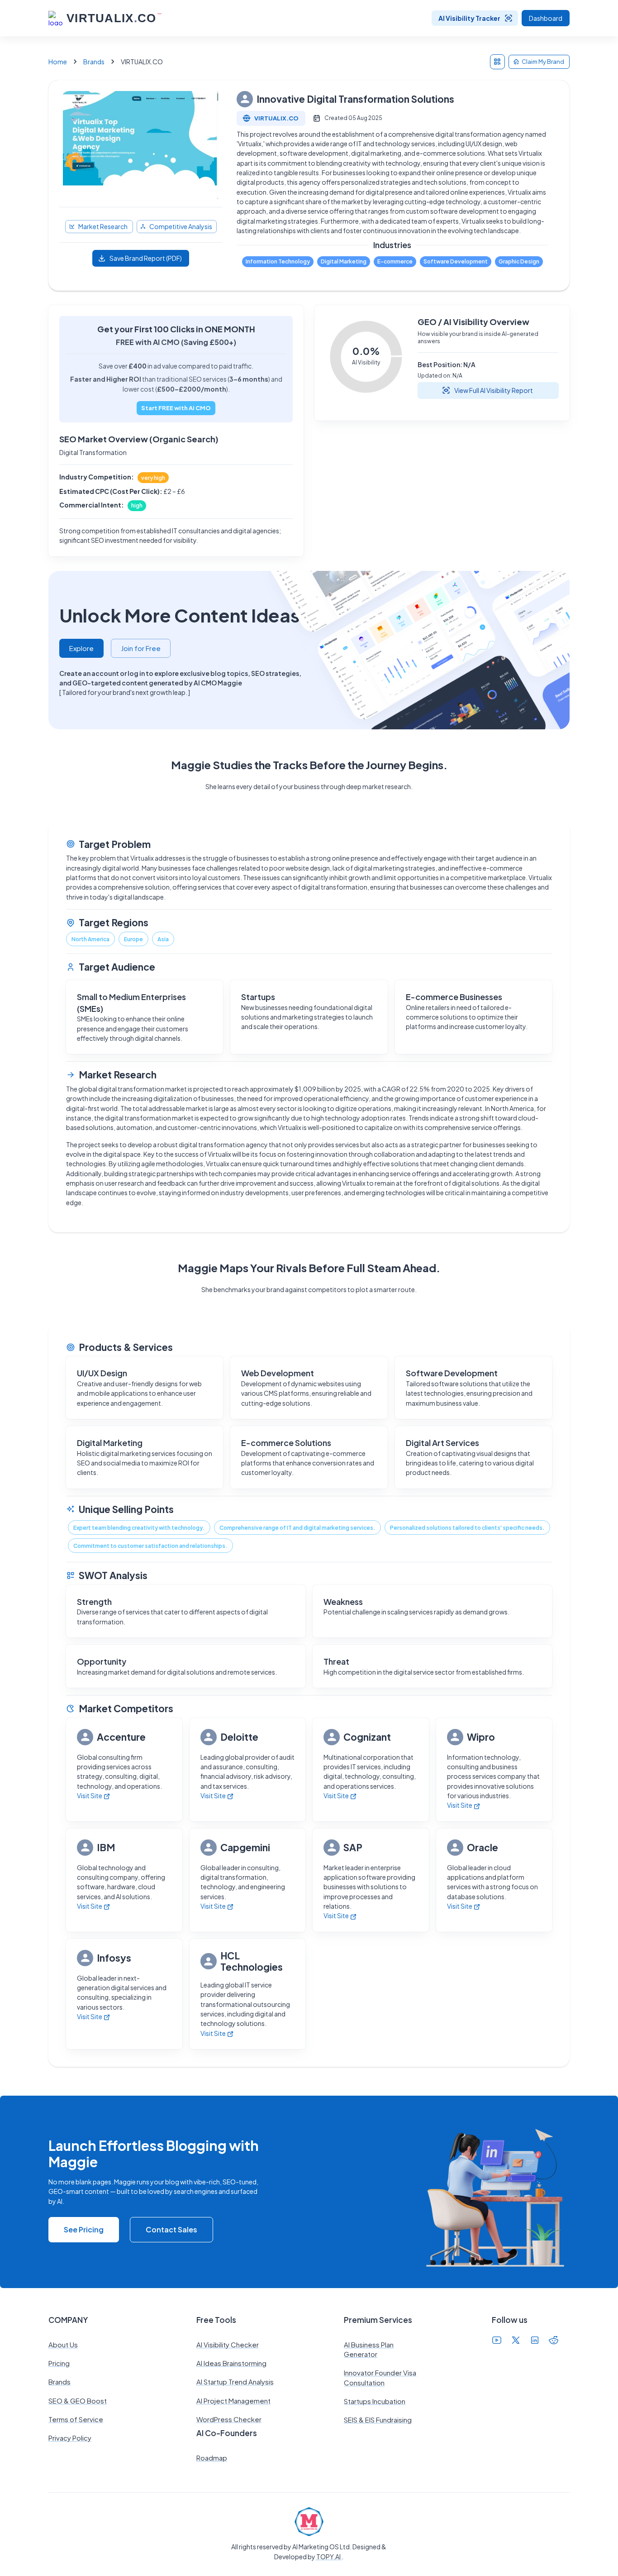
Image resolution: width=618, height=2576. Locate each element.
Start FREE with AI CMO (176, 408)
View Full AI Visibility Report (494, 390)
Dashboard (546, 18)
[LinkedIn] (535, 2341)
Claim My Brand (543, 62)
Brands (94, 62)
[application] (366, 357)
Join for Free (141, 648)
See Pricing (84, 2229)
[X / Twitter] (516, 2341)
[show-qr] (497, 62)
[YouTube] (497, 2341)
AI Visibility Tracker (469, 18)
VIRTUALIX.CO (276, 118)
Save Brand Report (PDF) (146, 258)
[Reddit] (554, 2341)
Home (58, 62)
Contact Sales (171, 2229)
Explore (81, 648)
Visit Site (90, 1796)
